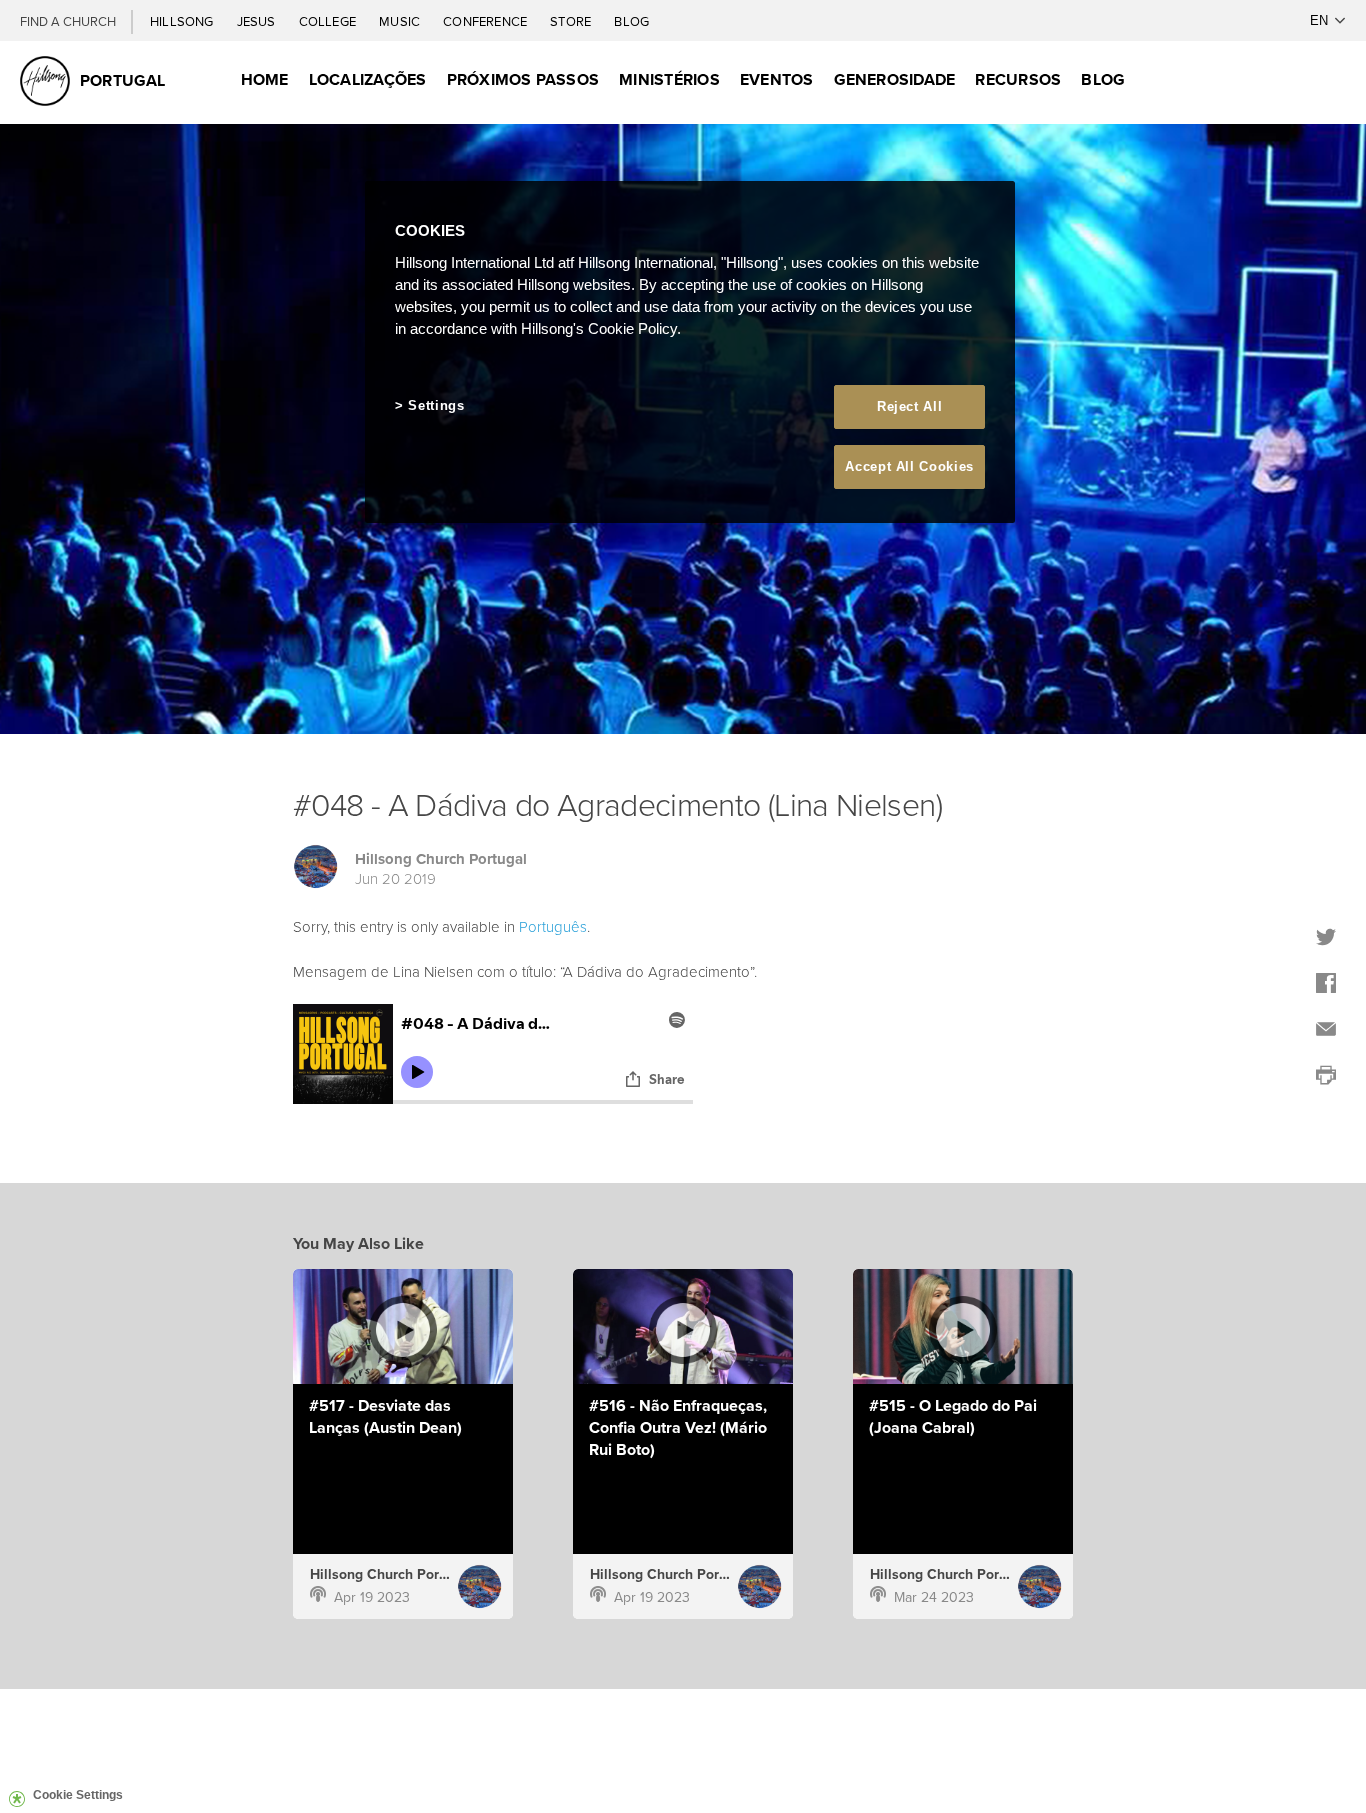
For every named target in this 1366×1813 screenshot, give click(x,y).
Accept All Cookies (909, 466)
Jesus (258, 21)
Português (553, 926)
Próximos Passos (523, 79)
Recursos (1018, 79)
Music (401, 21)
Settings (436, 405)
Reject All (910, 406)
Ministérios (669, 79)
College (329, 21)
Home (265, 79)
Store (572, 21)
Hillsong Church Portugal (441, 859)
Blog (631, 21)
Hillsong (183, 21)
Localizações (368, 79)
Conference (486, 21)
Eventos (777, 79)
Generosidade (895, 79)
